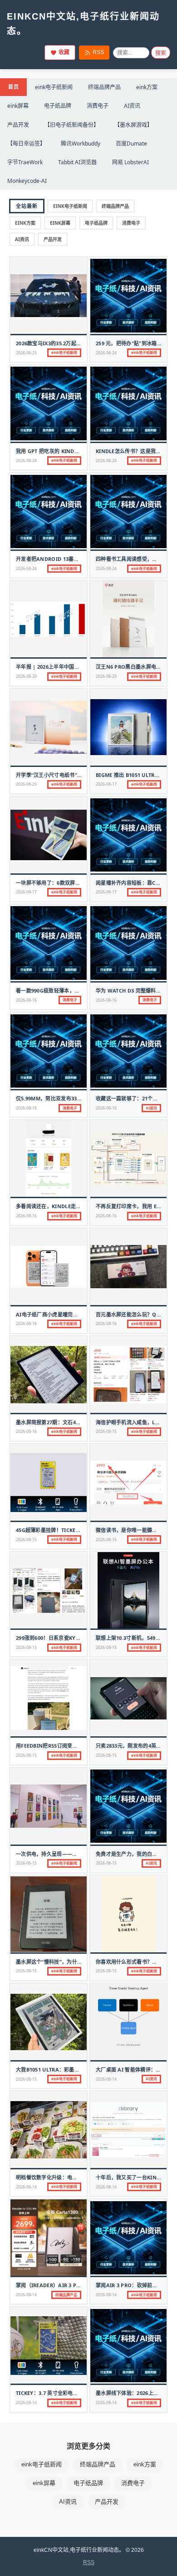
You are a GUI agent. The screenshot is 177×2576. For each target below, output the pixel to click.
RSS (98, 52)
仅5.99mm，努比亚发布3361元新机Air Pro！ (70, 1098)
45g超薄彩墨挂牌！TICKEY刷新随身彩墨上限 (68, 1530)
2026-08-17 (106, 784)
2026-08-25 (26, 353)
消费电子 (98, 106)
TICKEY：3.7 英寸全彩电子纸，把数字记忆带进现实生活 (80, 2393)
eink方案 (147, 87)
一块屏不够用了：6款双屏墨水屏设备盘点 (64, 883)
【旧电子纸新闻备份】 (72, 125)
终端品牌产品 (104, 87)
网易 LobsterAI (130, 162)
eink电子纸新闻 (54, 87)
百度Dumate (131, 144)
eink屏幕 (18, 106)
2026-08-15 (106, 1431)
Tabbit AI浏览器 (77, 162)
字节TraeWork (25, 162)
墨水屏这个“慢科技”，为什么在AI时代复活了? (69, 1962)
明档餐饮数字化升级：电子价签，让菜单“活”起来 (72, 2177)
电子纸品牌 (58, 106)
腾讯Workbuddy (81, 144)
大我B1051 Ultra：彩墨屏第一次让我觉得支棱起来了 (79, 2069)
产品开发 (18, 125)
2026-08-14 (106, 2079)
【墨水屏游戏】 (133, 125)
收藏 (64, 52)
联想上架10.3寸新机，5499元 (130, 1638)
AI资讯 (132, 106)
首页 (13, 87)
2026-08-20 (26, 676)
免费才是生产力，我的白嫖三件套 (134, 1854)
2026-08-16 (26, 1000)
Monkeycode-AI (27, 181)
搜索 (161, 53)
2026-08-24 (106, 353)
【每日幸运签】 (26, 144)
